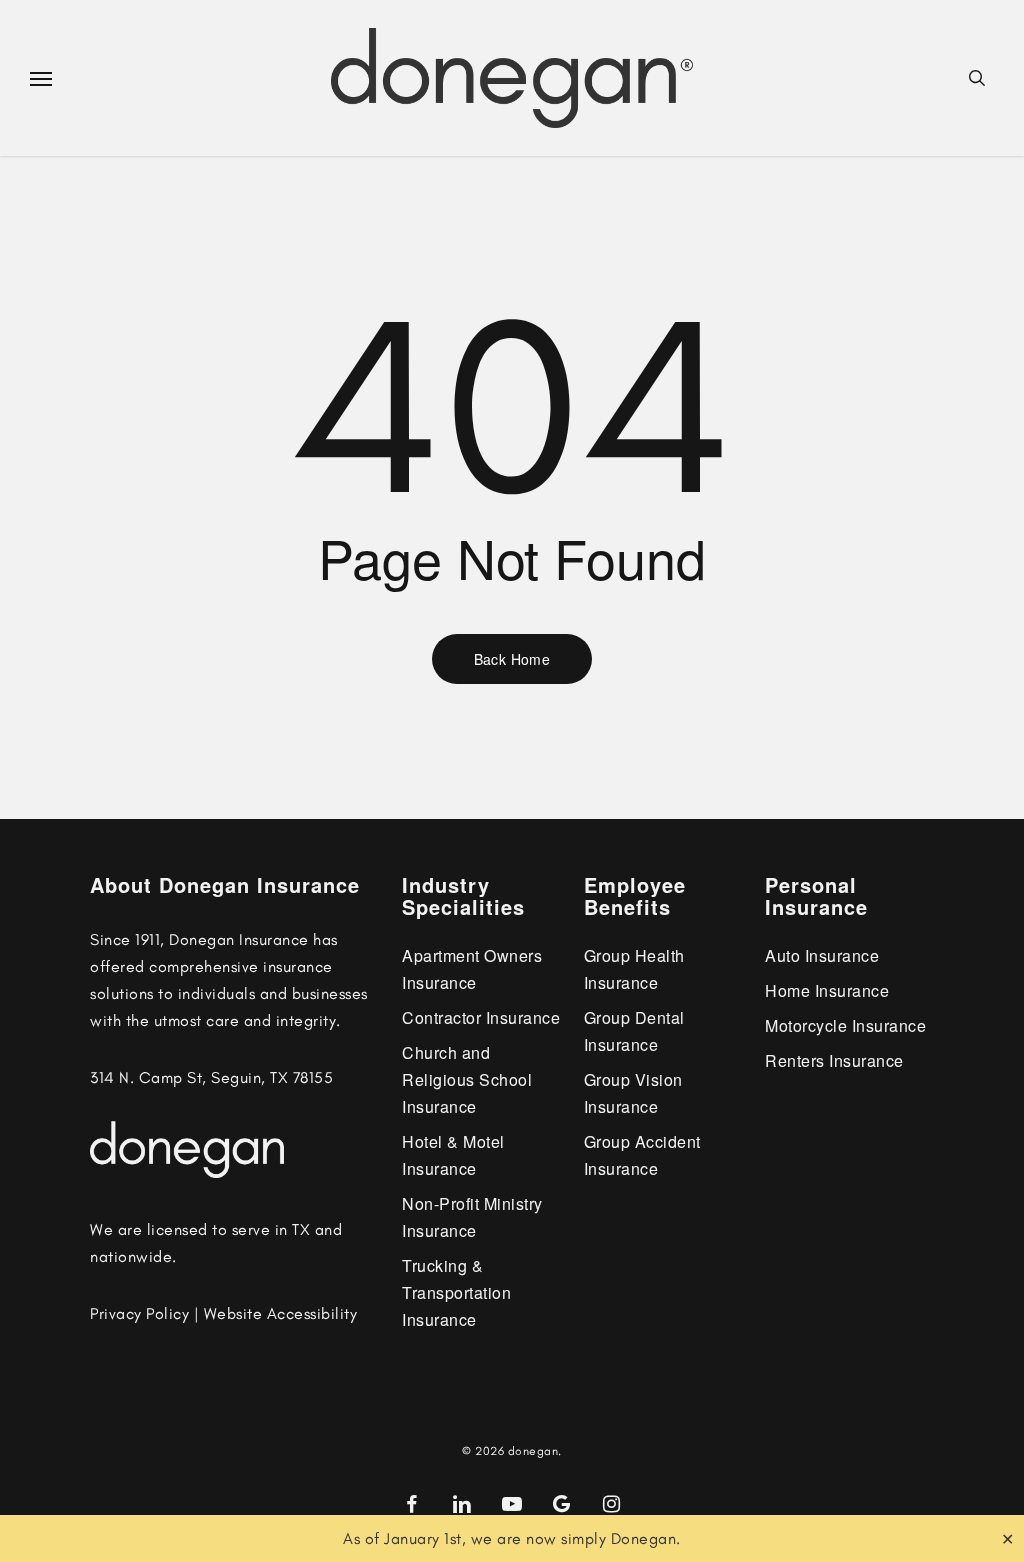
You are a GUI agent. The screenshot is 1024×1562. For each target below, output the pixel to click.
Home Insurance (827, 990)
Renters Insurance (834, 1060)
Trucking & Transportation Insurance (456, 1292)
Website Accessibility (281, 1313)
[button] (41, 78)
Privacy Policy (139, 1313)
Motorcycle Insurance (845, 1025)
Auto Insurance (822, 955)
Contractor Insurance (481, 1017)
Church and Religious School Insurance (467, 1079)
